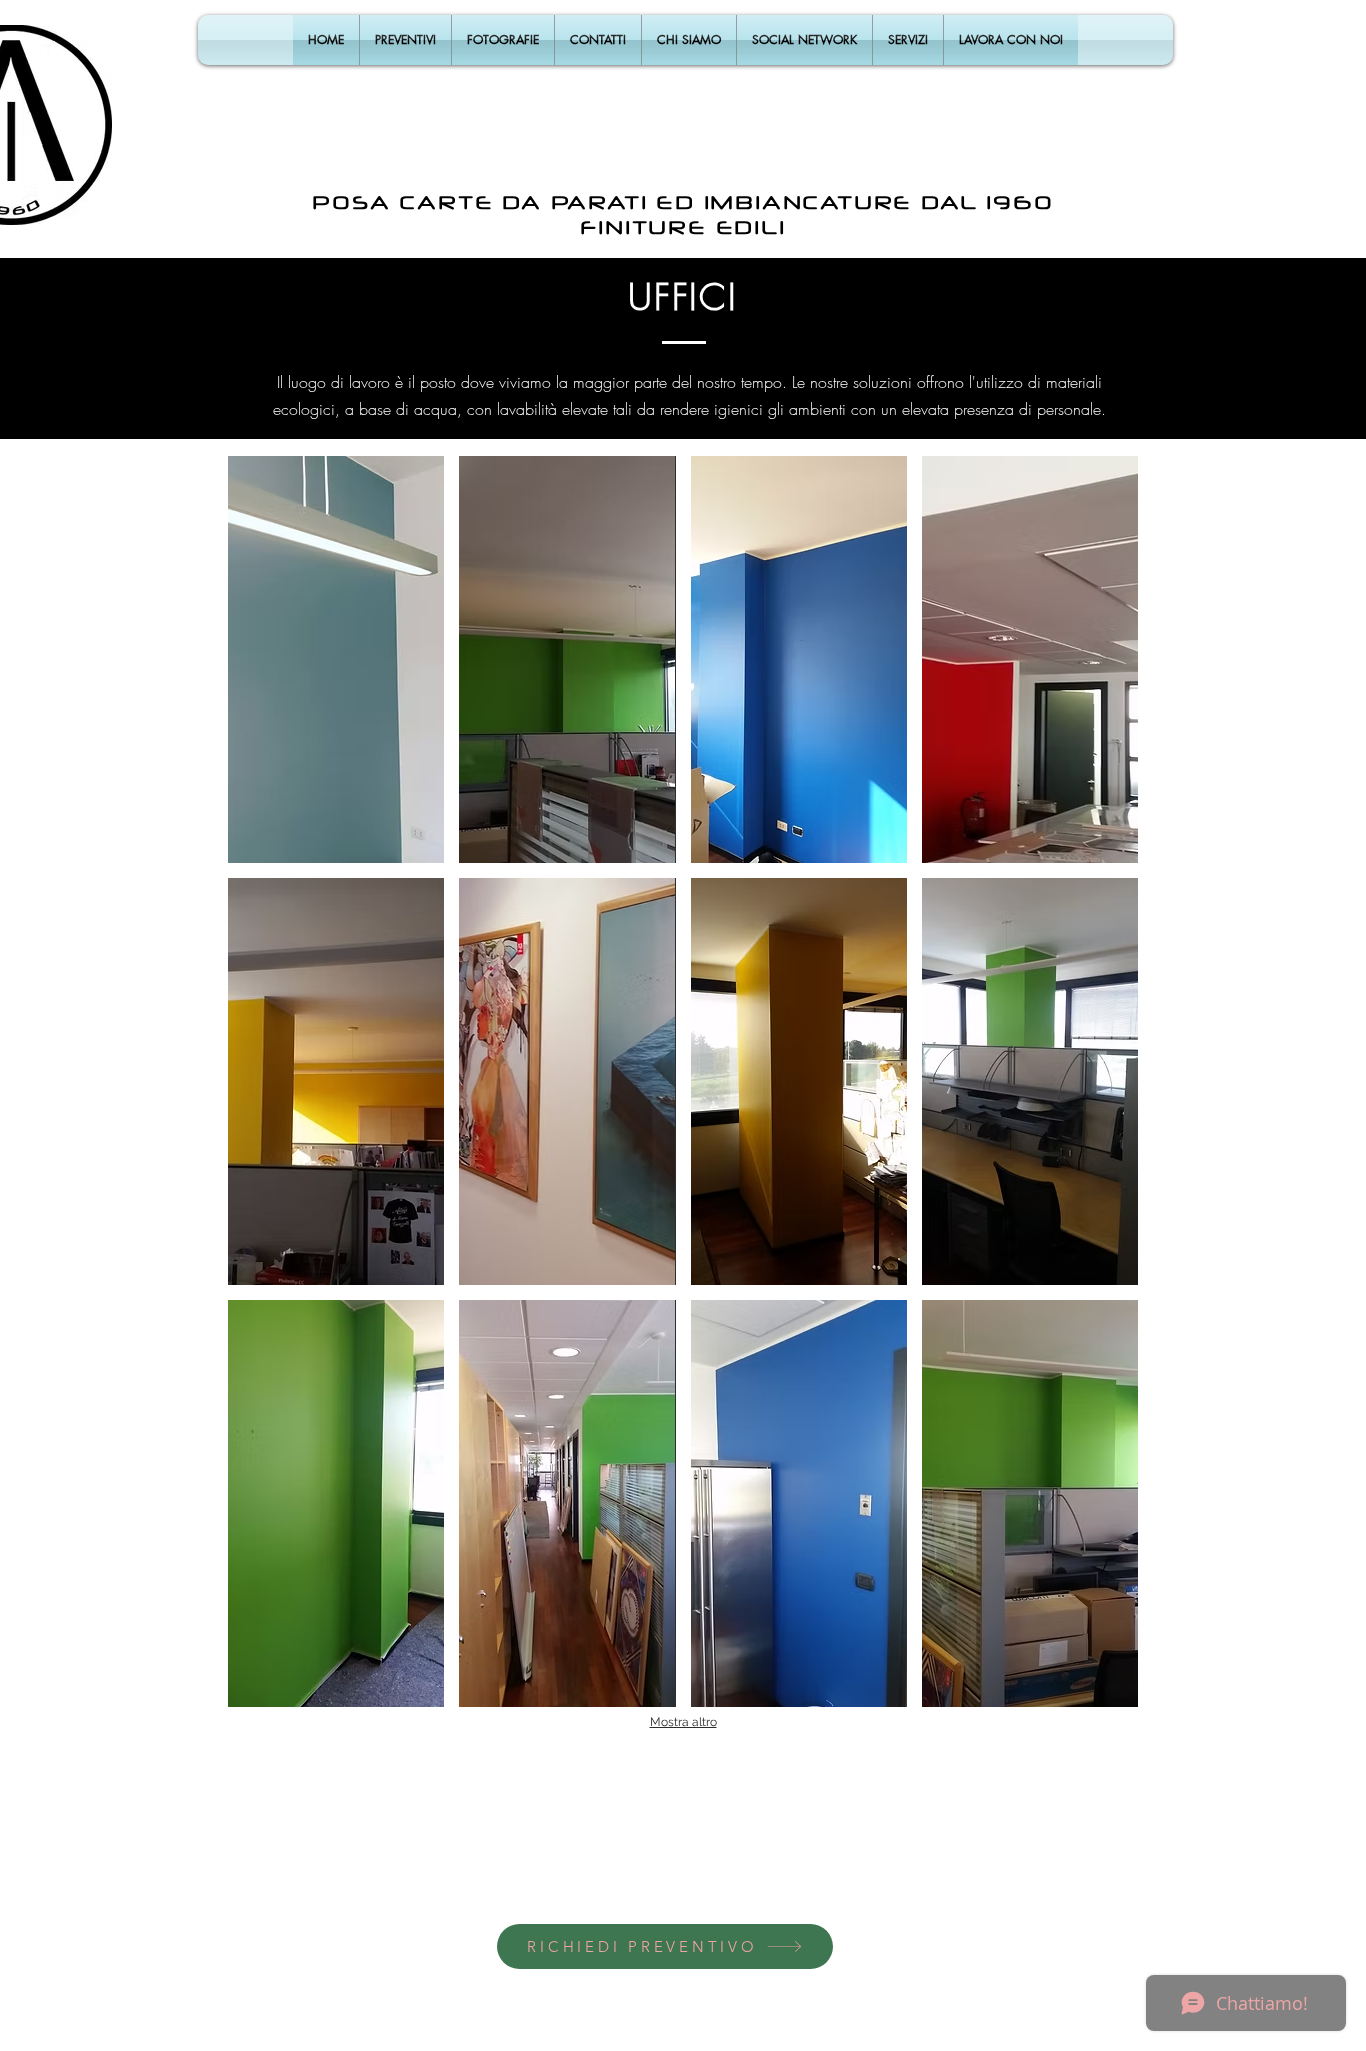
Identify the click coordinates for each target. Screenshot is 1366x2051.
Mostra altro (683, 1722)
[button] (336, 659)
